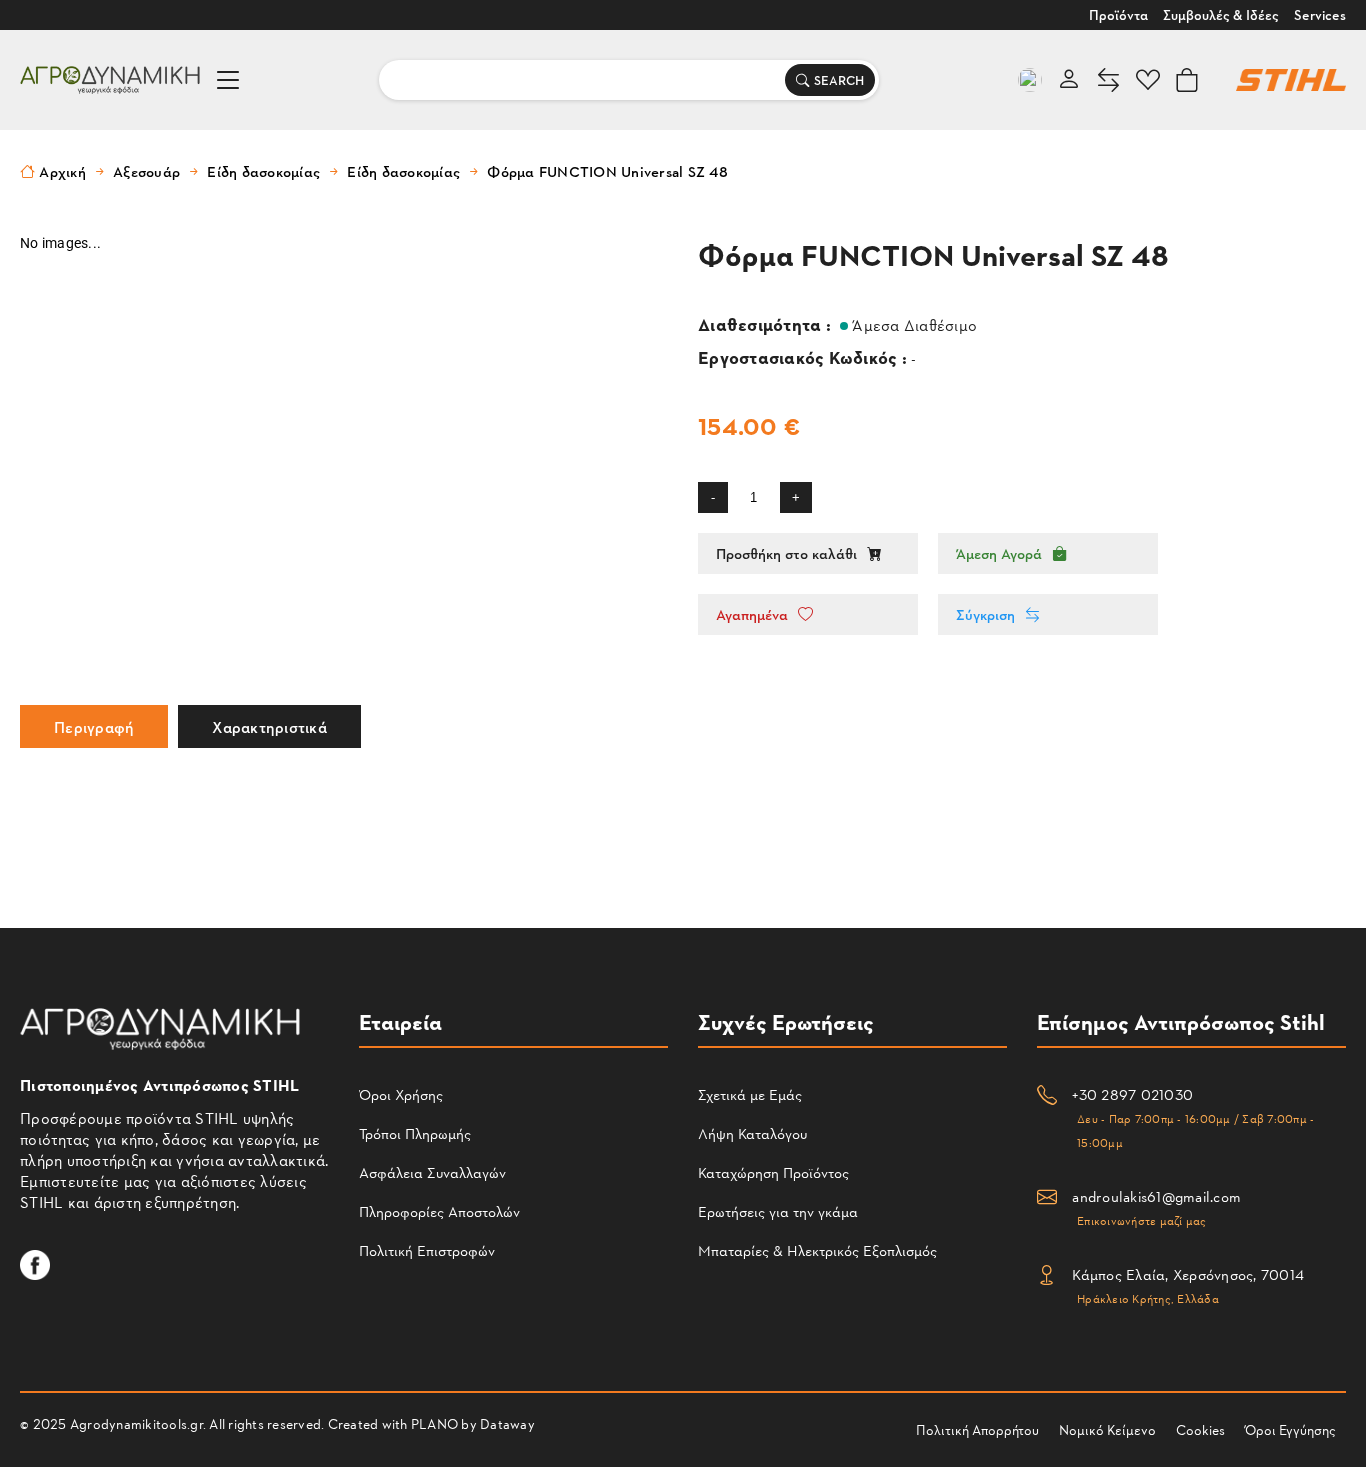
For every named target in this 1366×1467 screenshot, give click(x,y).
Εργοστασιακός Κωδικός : (804, 356)
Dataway (507, 1423)
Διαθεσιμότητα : (766, 323)
